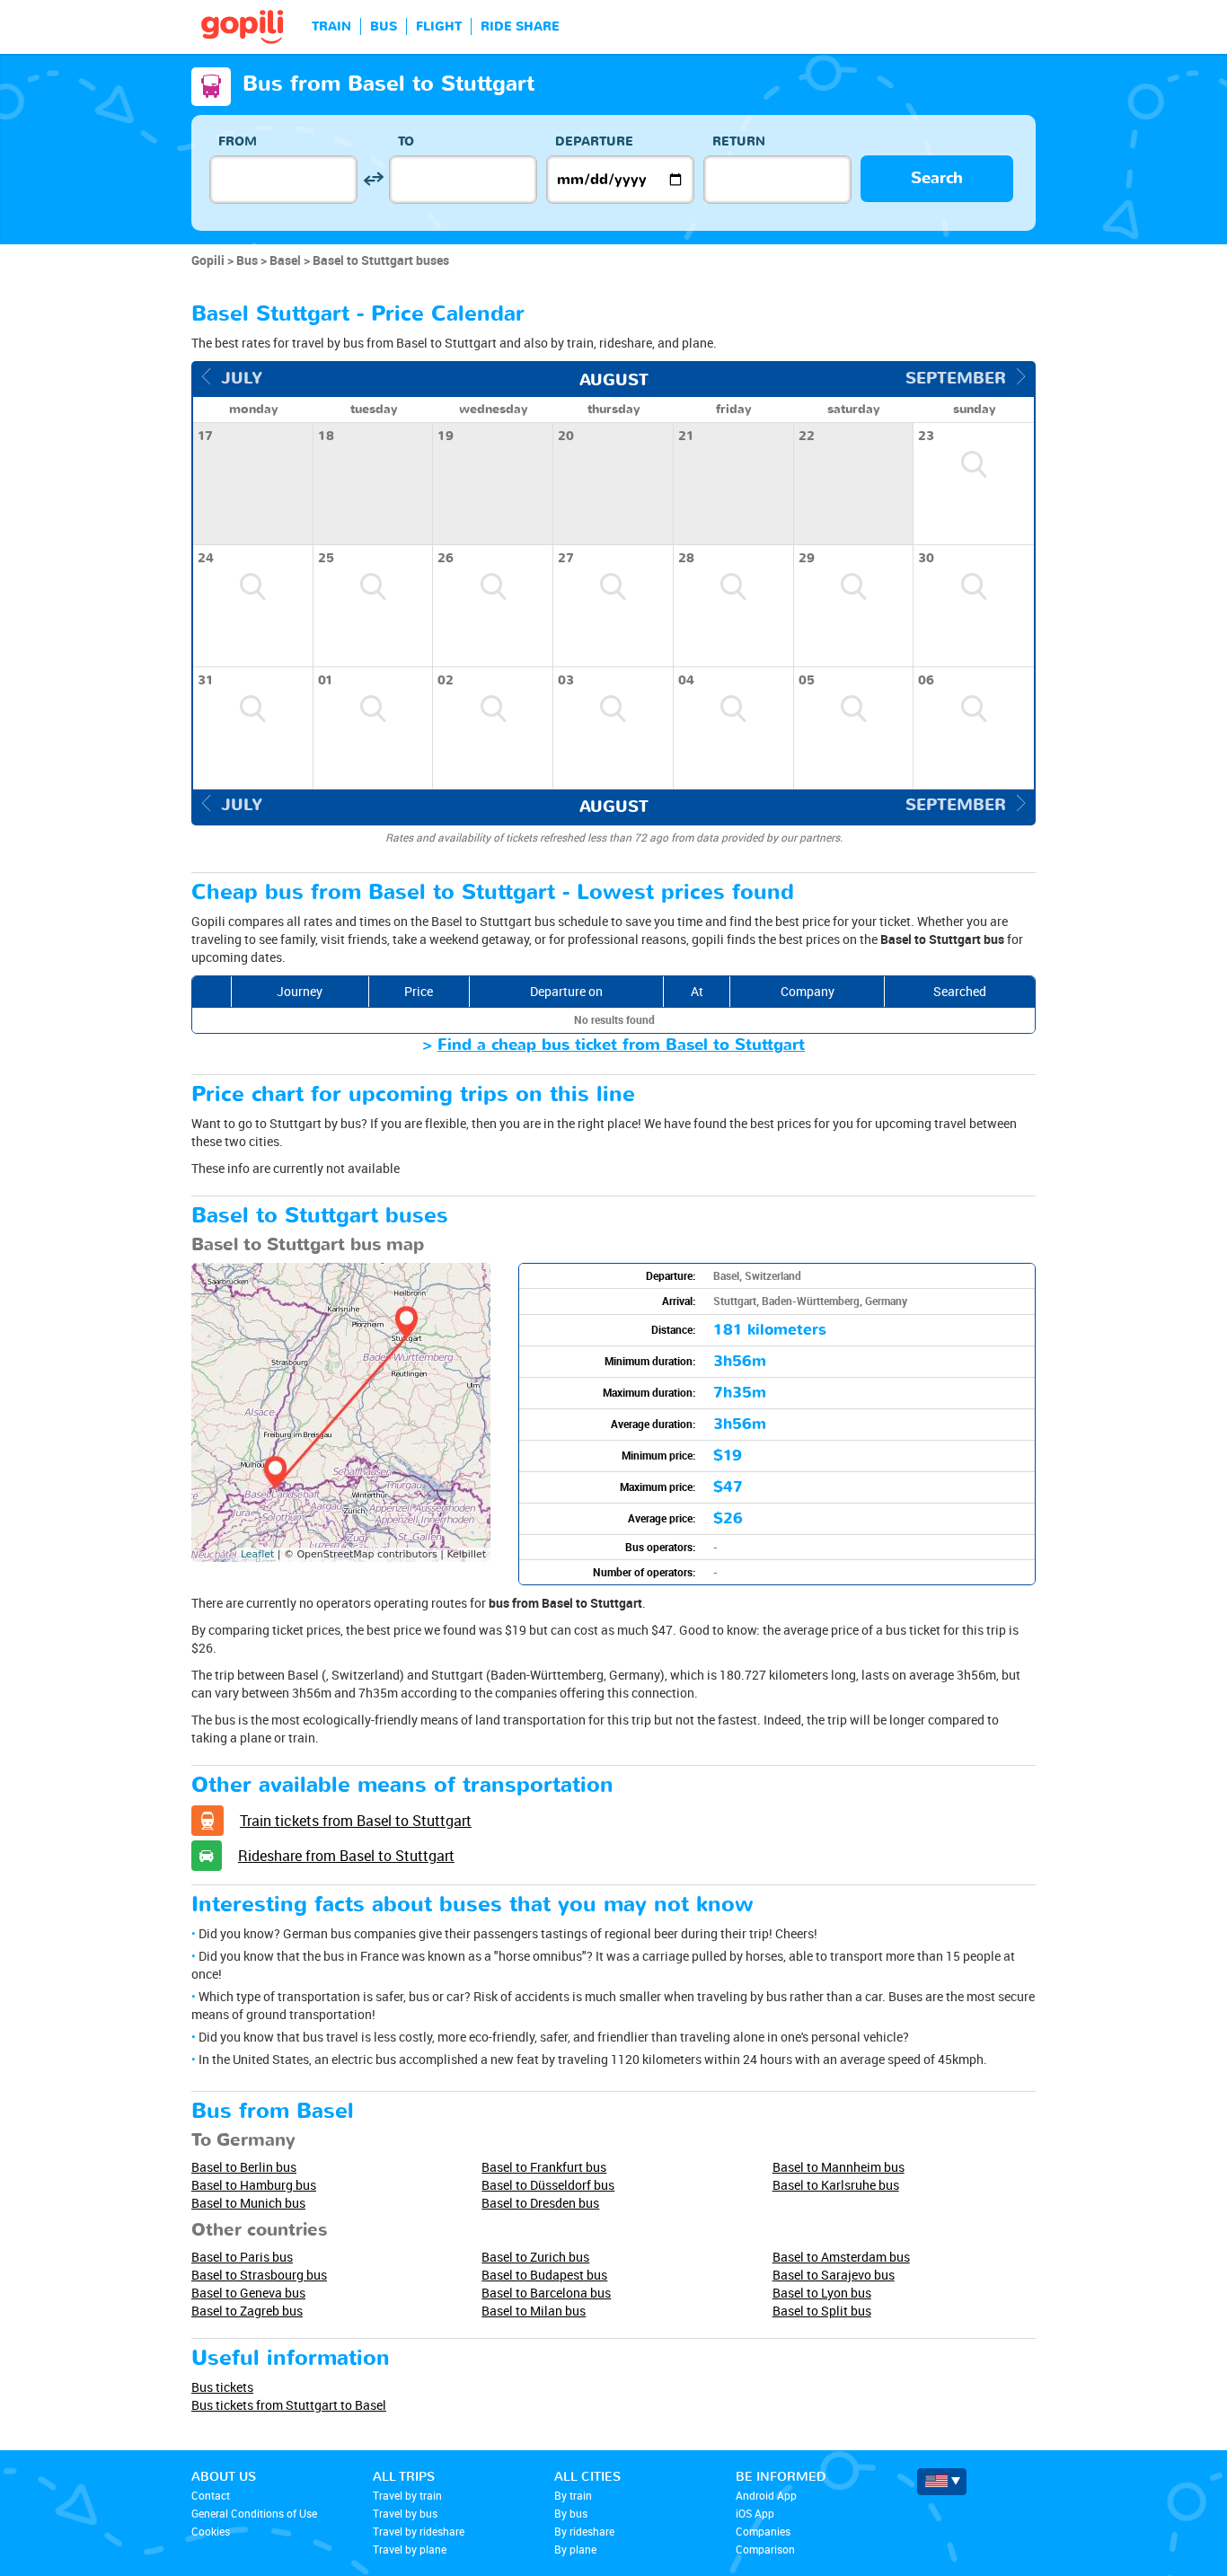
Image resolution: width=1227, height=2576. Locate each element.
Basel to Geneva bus (248, 2293)
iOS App (755, 2513)
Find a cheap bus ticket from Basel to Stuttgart (621, 1045)
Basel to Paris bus (242, 2257)
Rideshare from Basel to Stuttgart (346, 1856)
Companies (763, 2531)
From (238, 141)
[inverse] (373, 179)
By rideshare (584, 2531)
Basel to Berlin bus (244, 2167)
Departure (594, 141)
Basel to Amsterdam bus (841, 2257)
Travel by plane (410, 2549)
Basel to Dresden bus (540, 2203)
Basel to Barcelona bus (546, 2293)
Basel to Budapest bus (544, 2275)
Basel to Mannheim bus (839, 2167)
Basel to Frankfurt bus (544, 2167)
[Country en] (942, 2482)
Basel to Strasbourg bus (259, 2275)
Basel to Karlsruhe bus (836, 2185)
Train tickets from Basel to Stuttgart (356, 1821)
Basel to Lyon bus (822, 2293)
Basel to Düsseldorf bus (548, 2185)
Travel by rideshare (419, 2531)
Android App (766, 2495)
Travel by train (407, 2495)
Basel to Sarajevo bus (834, 2275)
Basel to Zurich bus (535, 2257)
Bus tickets (222, 2387)
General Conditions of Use (254, 2513)
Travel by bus (405, 2513)
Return (739, 141)
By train (573, 2495)
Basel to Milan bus (534, 2311)
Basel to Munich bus (248, 2203)
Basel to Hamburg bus (254, 2185)
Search (937, 178)
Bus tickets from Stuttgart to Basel (289, 2405)
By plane (575, 2549)
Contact (211, 2495)
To (406, 141)
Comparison (765, 2549)
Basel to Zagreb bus (247, 2311)
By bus (571, 2513)
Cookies (211, 2531)
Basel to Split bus (822, 2311)
